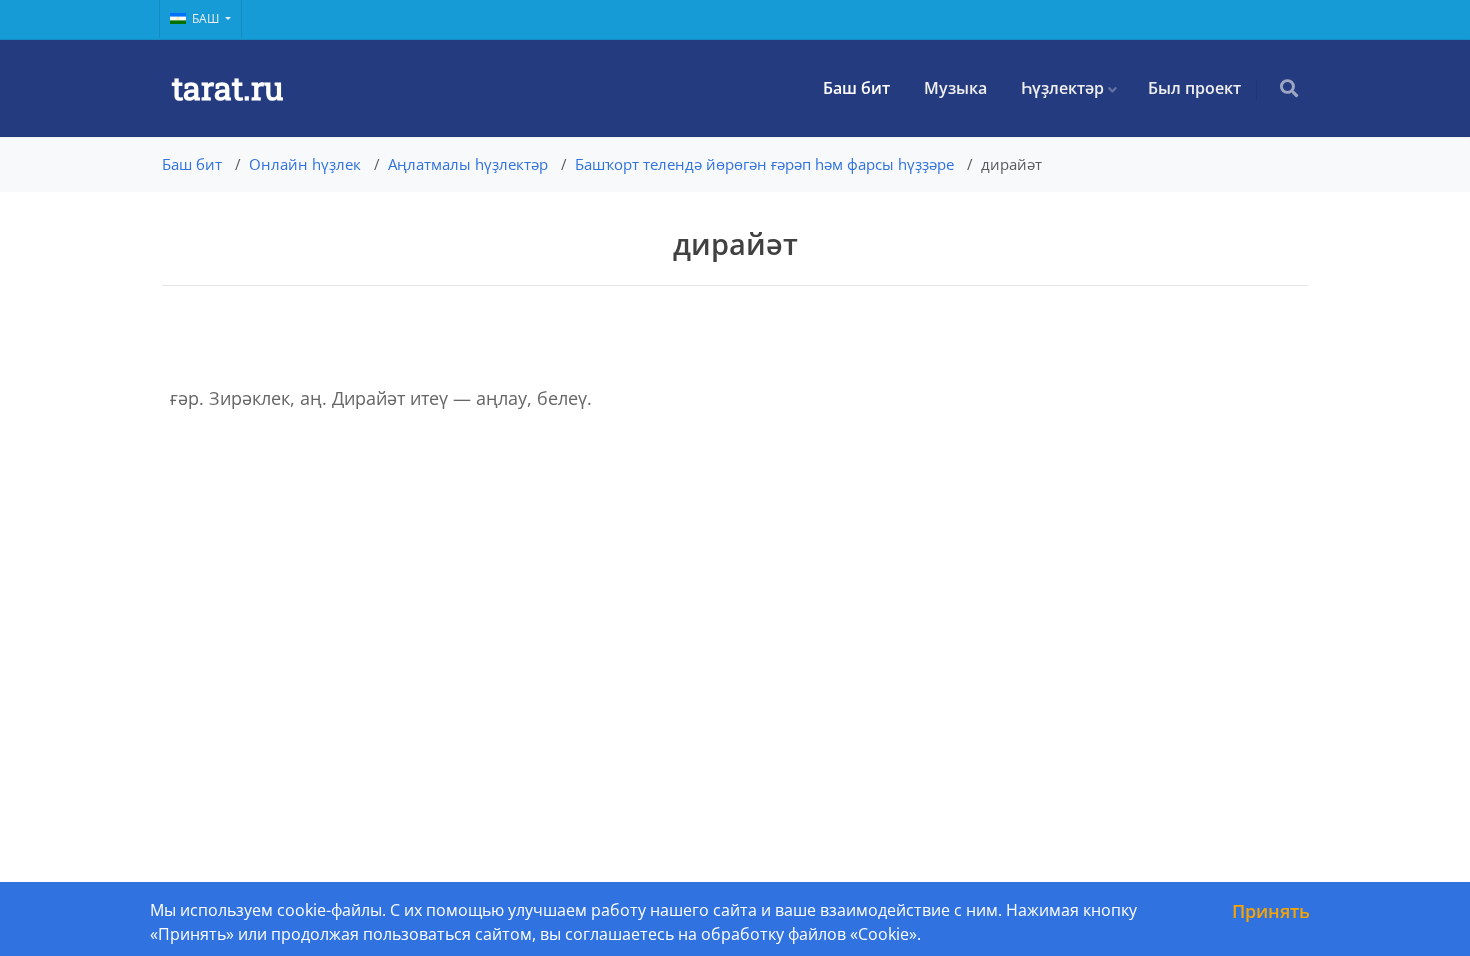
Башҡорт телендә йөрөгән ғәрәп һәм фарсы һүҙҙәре (764, 164)
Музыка (955, 88)
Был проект (1194, 88)
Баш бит (856, 88)
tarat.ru (227, 87)
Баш (207, 18)
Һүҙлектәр (1062, 88)
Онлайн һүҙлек (305, 164)
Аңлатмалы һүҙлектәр (468, 164)
